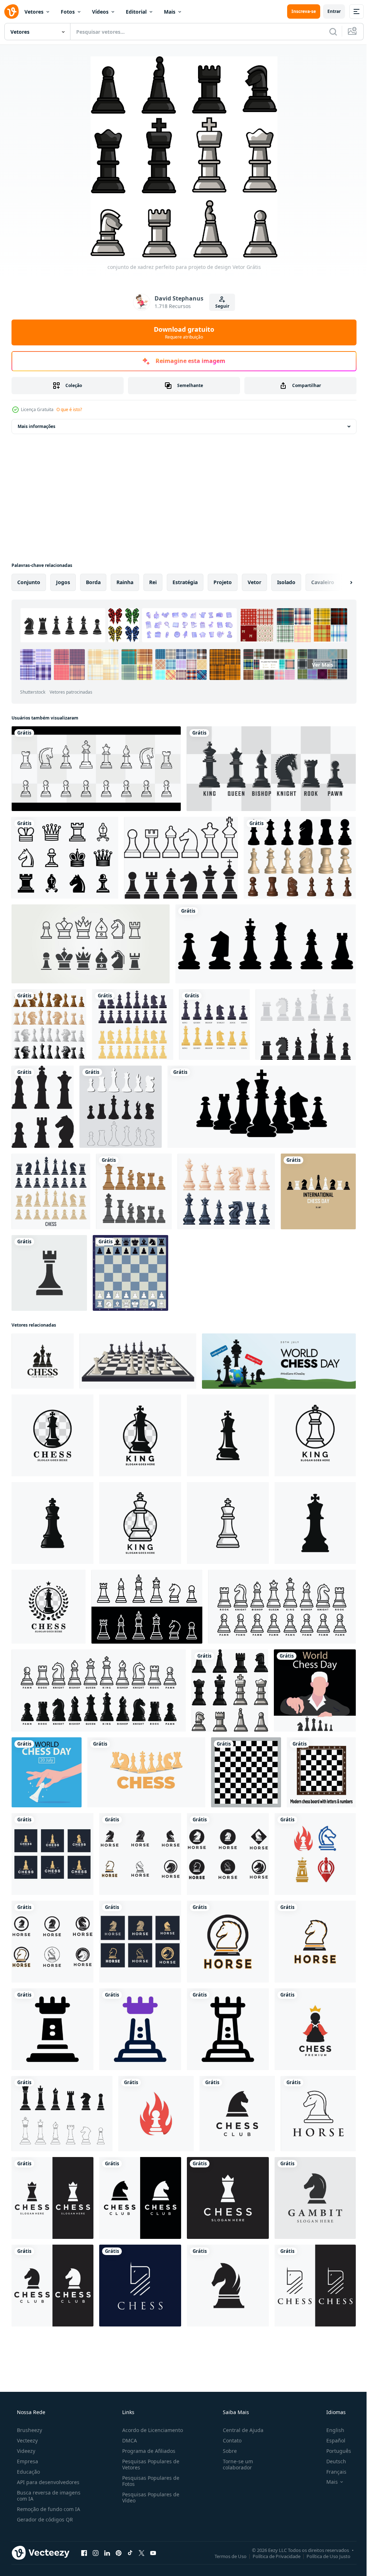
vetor (254, 582)
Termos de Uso (225, 2556)
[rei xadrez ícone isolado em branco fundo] (228, 1435)
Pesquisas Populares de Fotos (149, 2481)
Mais (170, 12)
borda (93, 582)
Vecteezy (27, 2440)
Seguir (219, 306)
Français (332, 2472)
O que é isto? (69, 409)
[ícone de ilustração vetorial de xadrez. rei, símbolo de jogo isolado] (49, 1273)
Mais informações (36, 426)
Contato (229, 2440)
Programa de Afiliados (147, 2451)
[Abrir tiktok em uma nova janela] (130, 2553)
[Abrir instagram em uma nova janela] (96, 2553)
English (331, 2430)
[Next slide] (340, 582)
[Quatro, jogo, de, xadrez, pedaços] (49, 1024)
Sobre (226, 2451)
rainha (125, 582)
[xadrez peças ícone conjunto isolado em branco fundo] (282, 1607)
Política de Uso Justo (323, 2556)
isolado (286, 582)
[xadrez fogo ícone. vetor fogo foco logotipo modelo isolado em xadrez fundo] (156, 2114)
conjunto (29, 582)
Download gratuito (181, 332)
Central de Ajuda (240, 2430)
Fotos (68, 12)
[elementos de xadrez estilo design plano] (134, 1191)
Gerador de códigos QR (44, 2519)
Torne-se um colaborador (234, 2464)
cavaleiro (323, 582)
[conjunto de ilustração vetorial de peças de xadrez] (226, 1191)
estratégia (185, 582)
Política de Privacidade (271, 2556)
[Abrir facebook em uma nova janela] (84, 2553)
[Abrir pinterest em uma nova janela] (119, 2553)
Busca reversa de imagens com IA (48, 2496)
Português (334, 2451)
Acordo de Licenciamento (150, 2430)
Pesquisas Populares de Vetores (149, 2464)
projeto (223, 582)
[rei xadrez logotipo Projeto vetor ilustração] (52, 1435)
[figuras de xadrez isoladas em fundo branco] (51, 1191)
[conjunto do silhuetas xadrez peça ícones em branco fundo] (146, 1772)
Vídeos (100, 12)
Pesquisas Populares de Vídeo (149, 2497)
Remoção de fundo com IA (48, 2509)
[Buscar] (328, 32)
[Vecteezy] (11, 11)
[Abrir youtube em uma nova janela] (153, 2553)
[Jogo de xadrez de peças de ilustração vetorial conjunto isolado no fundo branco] (300, 858)
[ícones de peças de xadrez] (181, 858)
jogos (63, 582)
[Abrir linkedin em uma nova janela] (107, 2553)
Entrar (329, 11)
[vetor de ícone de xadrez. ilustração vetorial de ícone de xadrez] (65, 858)
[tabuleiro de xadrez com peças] (130, 1273)
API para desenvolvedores (47, 2482)
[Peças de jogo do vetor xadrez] (306, 1024)
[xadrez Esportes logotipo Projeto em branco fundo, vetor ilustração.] (43, 1361)
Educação (28, 2472)
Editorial (136, 12)
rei (153, 582)
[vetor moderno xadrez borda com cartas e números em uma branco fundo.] (321, 1772)
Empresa (27, 2461)
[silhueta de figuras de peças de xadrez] (43, 1107)
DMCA (127, 2440)
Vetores (34, 12)
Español (331, 2440)
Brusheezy (29, 2430)
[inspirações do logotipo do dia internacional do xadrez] (318, 1191)
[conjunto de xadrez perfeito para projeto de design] (230, 1690)
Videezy (25, 2451)
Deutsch (332, 2461)
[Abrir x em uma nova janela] (142, 2553)
